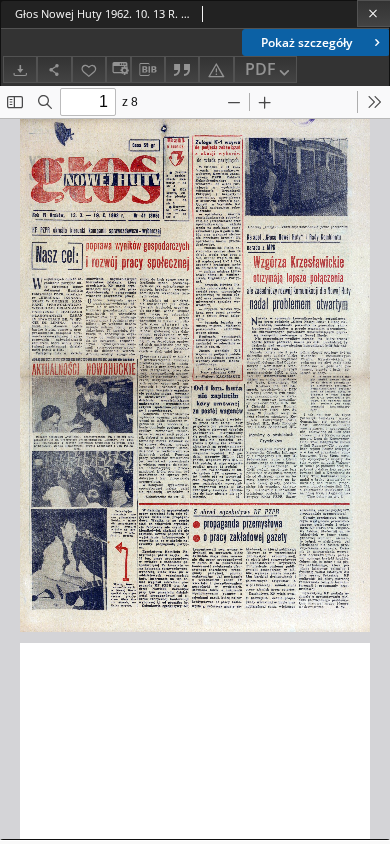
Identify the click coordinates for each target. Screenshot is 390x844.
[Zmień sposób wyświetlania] (118, 69)
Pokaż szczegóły (306, 42)
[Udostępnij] (54, 69)
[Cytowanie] (182, 69)
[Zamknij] (373, 13)
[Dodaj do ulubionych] (89, 69)
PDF (260, 69)
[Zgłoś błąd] (216, 69)
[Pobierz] (20, 69)
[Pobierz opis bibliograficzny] (148, 70)
